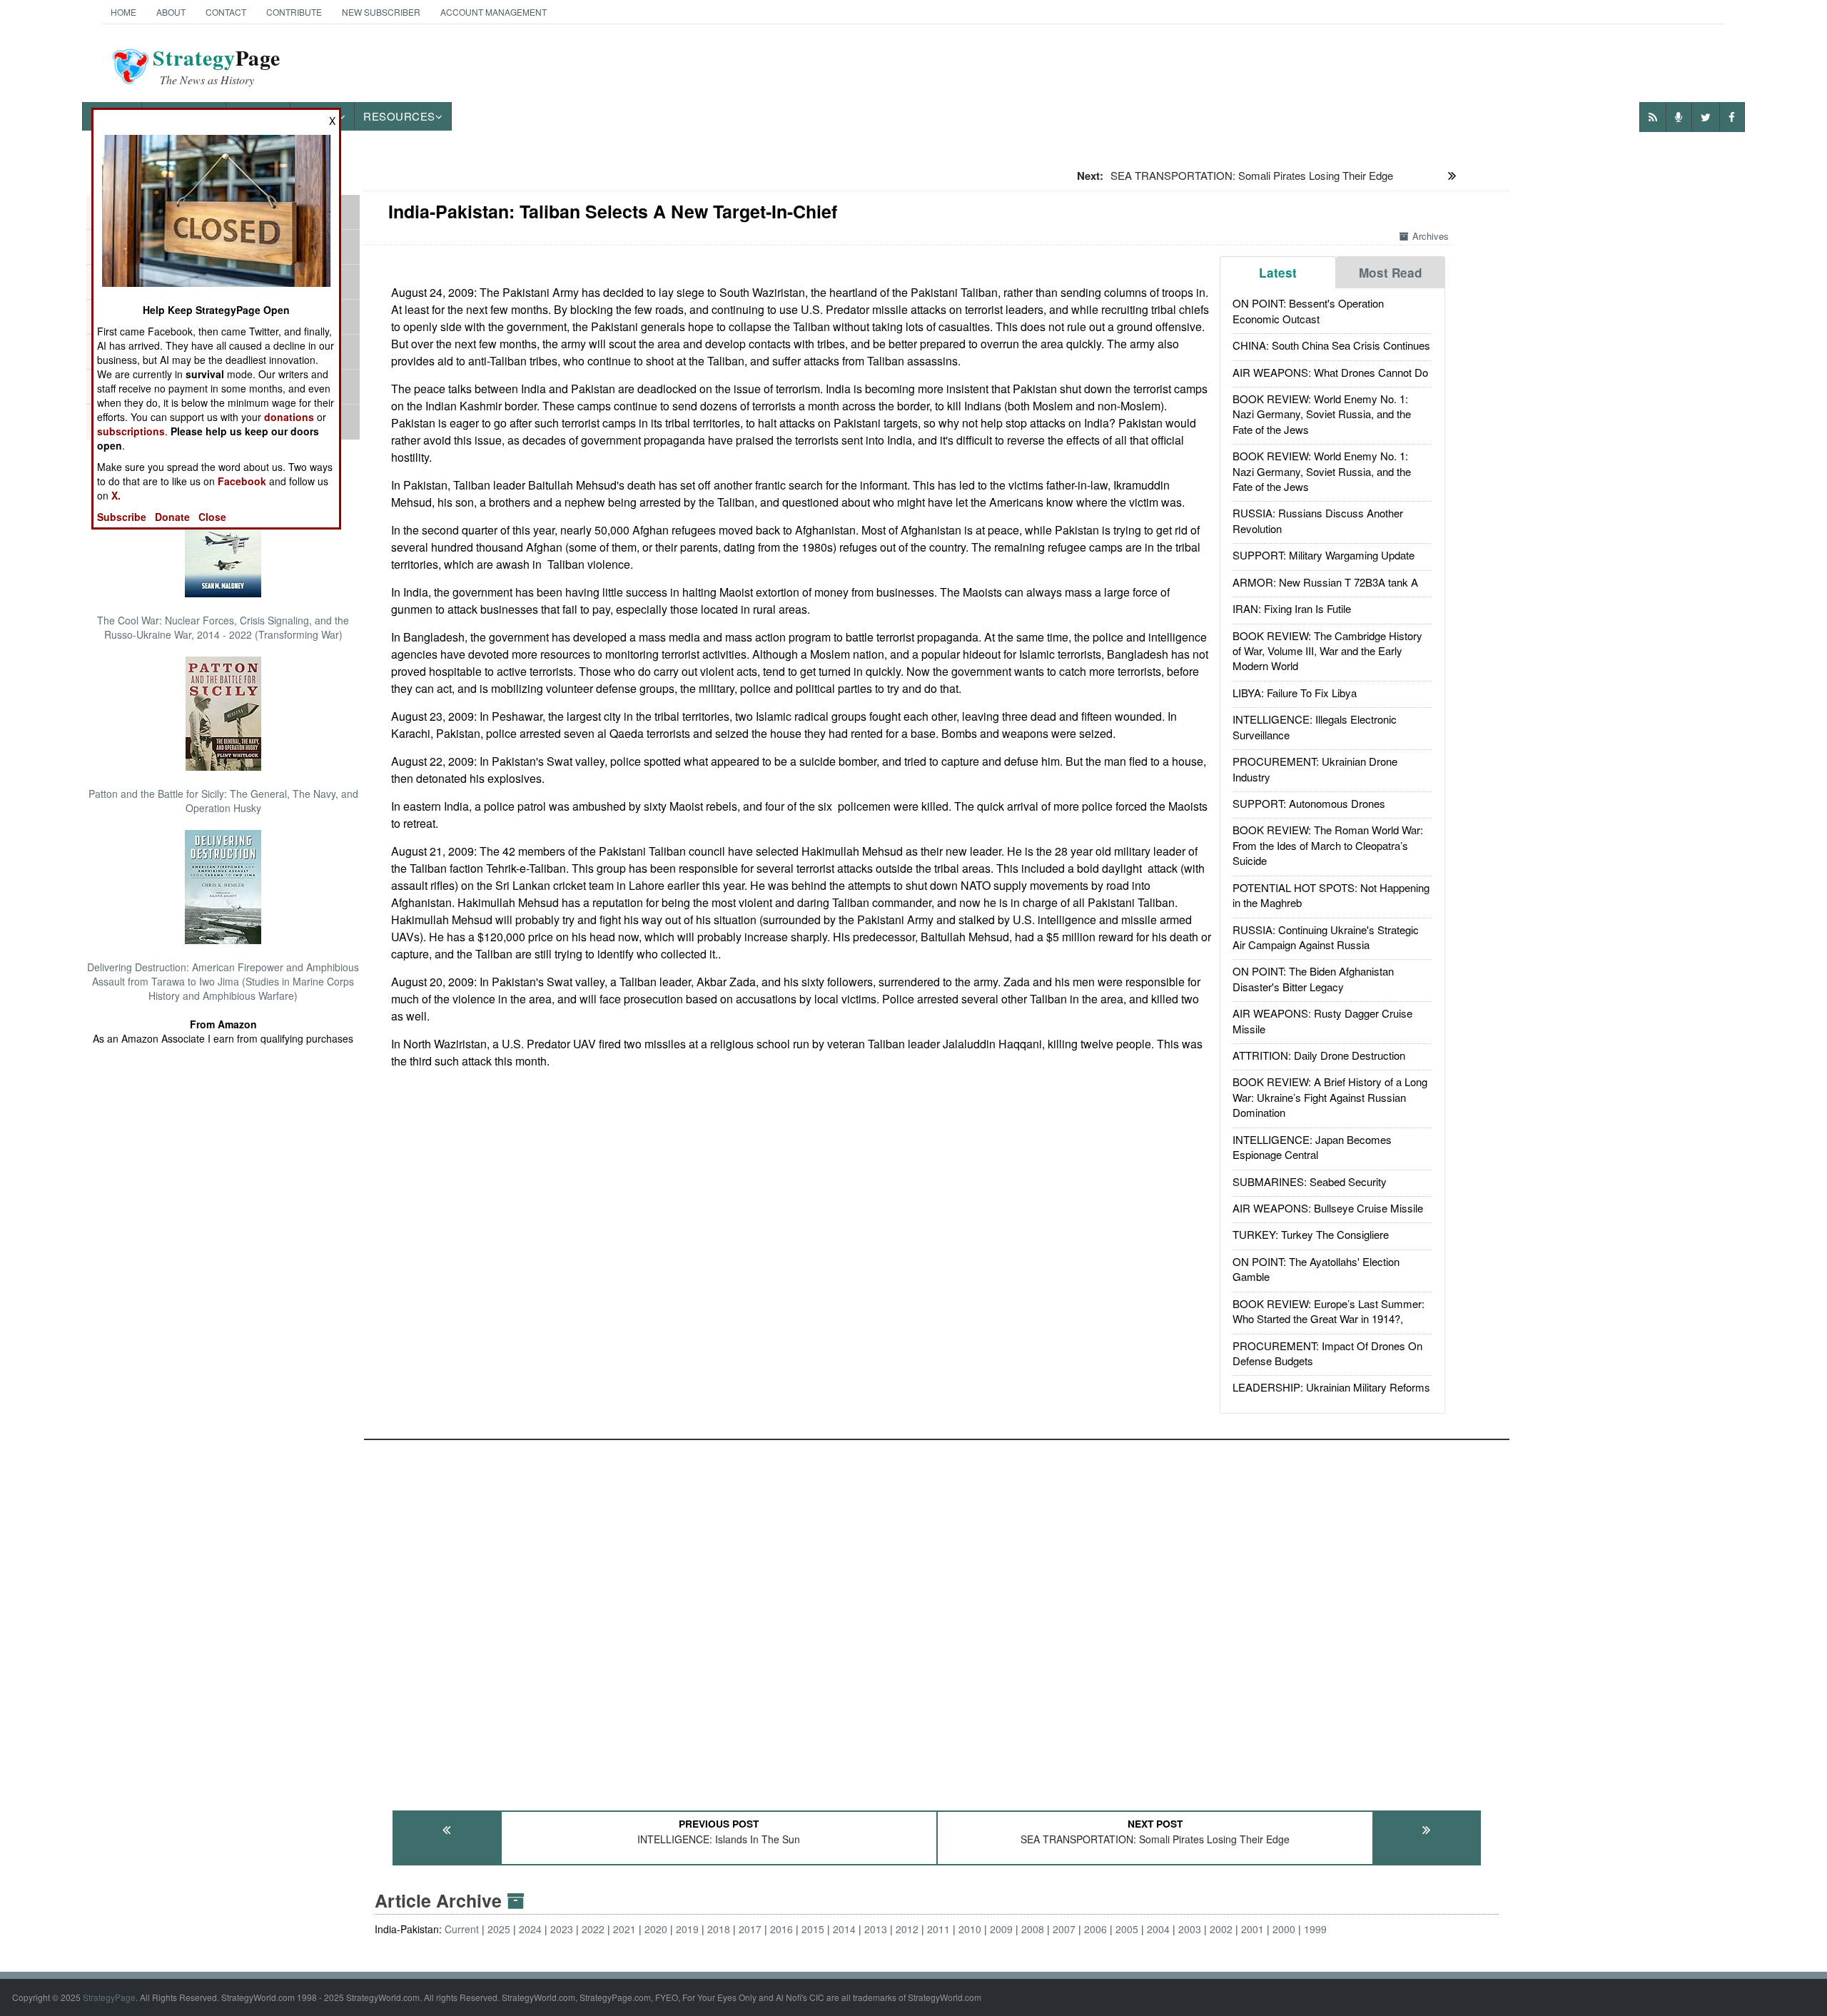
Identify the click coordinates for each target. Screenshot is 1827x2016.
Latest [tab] (1278, 273)
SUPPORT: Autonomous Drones (1309, 803)
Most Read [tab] (1391, 273)
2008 (1033, 1929)
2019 (687, 1929)
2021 (624, 1929)
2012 (907, 1929)
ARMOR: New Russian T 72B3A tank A (1325, 582)
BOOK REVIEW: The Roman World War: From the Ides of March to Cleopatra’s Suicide (1328, 845)
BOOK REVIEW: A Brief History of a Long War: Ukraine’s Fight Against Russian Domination (1330, 1097)
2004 (1158, 1929)
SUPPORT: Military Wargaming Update (1324, 555)
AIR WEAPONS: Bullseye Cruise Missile (1328, 1208)
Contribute (294, 12)
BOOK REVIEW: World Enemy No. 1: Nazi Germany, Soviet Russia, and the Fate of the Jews (1322, 414)
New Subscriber (381, 12)
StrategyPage (109, 1997)
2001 (1252, 1929)
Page (217, 66)
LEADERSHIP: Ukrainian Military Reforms (1331, 1387)
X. (116, 495)
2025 (499, 1929)
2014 (844, 1929)
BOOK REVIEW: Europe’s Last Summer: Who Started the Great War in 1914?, (1329, 1311)
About (171, 12)
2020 (656, 1929)
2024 (530, 1929)
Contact (226, 12)
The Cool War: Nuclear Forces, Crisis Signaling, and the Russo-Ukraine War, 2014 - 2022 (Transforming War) (223, 627)
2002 (1221, 1929)
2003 (1190, 1929)
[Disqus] (937, 1619)
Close (212, 517)
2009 (1001, 1929)
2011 (938, 1929)
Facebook (242, 481)
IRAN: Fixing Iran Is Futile (1292, 608)
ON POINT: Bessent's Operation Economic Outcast (1308, 310)
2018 (719, 1929)
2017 (750, 1929)
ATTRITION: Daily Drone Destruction (1319, 1055)
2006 (1095, 1929)
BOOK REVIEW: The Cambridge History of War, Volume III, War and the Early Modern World (1327, 651)
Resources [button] (399, 116)
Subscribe (122, 517)
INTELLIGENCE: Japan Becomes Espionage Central (1312, 1147)
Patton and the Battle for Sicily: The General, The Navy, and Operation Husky (223, 801)
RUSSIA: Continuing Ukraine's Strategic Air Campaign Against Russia (1326, 937)
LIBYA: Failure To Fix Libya (1295, 693)
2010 (970, 1929)
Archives (1431, 236)
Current (462, 1929)
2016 (781, 1929)
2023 (562, 1929)
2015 (813, 1929)
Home (123, 12)
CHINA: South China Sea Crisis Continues (1331, 345)
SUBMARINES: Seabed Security (1310, 1181)
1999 (1315, 1929)
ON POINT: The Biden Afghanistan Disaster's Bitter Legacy (1313, 978)
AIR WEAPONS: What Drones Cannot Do (1330, 372)
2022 (593, 1929)
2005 (1127, 1929)
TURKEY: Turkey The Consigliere (1311, 1234)
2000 (1284, 1929)
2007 (1064, 1929)
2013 (876, 1929)
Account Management (494, 12)
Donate (172, 517)
